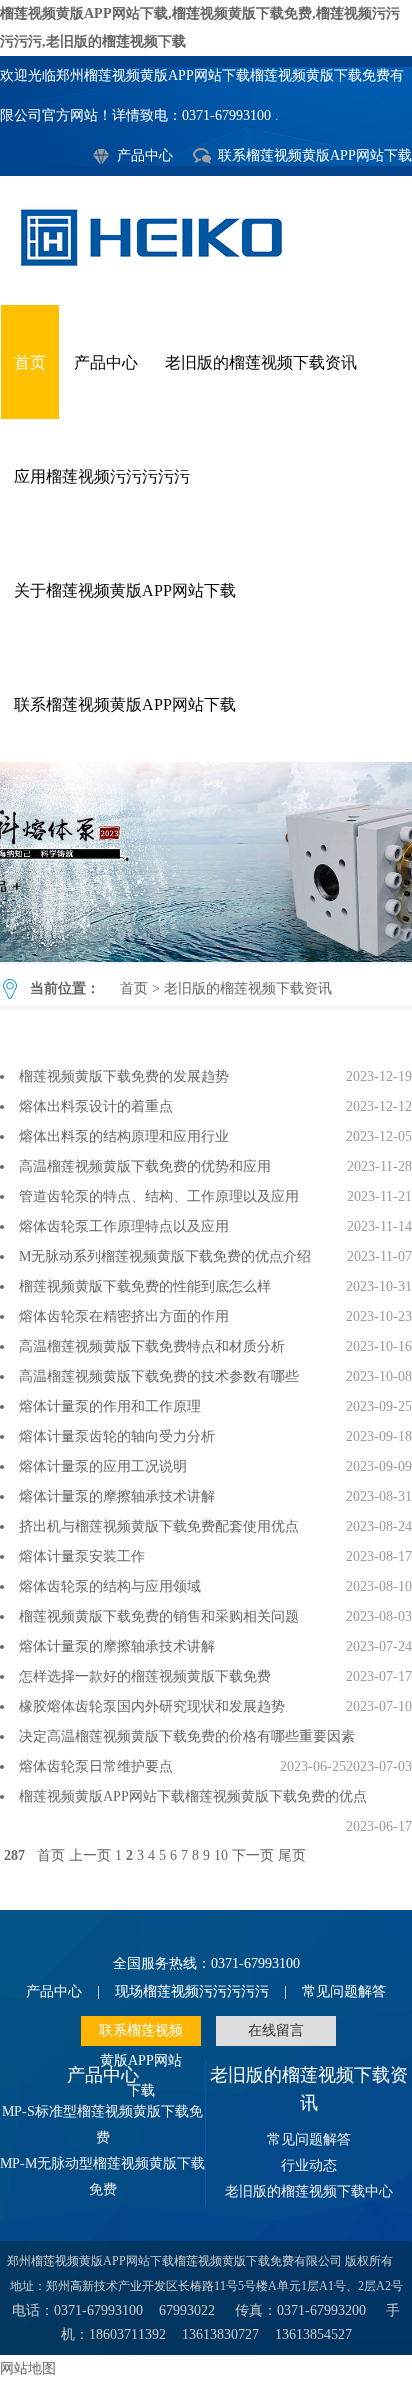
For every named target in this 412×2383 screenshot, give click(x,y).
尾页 (292, 1855)
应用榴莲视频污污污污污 (102, 476)
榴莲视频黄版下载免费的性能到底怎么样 (145, 1286)
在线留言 (276, 2030)
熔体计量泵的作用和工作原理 (110, 1406)
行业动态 (309, 2165)
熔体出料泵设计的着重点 (96, 1106)
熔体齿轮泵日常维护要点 (96, 1766)
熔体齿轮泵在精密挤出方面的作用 (124, 1316)
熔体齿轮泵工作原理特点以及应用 (124, 1226)
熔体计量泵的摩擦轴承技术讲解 (117, 1496)
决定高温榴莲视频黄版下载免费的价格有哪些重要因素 (187, 1736)
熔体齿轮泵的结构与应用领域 (110, 1586)
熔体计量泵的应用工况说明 (103, 1466)
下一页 (253, 1855)
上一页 (90, 1855)
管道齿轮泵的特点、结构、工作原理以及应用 (159, 1196)
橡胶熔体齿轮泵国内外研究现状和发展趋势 (152, 1706)
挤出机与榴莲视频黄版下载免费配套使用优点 (159, 1526)
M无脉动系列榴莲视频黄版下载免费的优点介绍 (165, 1256)
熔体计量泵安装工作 (82, 1556)
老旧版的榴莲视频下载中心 (309, 2191)
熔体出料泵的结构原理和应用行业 (124, 1136)
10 (221, 1855)
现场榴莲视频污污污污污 (192, 1991)
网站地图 (28, 2368)
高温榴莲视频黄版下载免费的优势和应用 (145, 1166)
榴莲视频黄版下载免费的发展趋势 (124, 1076)
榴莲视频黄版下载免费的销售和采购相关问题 (159, 1616)
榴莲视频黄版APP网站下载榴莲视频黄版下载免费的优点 (193, 1796)
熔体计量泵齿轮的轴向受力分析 (117, 1436)
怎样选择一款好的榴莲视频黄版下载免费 (145, 1676)
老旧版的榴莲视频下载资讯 (261, 362)
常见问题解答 (344, 1991)
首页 (30, 362)
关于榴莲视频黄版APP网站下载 (125, 590)
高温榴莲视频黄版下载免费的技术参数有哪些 (159, 1376)
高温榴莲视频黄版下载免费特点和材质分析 (152, 1346)
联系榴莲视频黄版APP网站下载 (315, 155)
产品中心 (145, 155)
